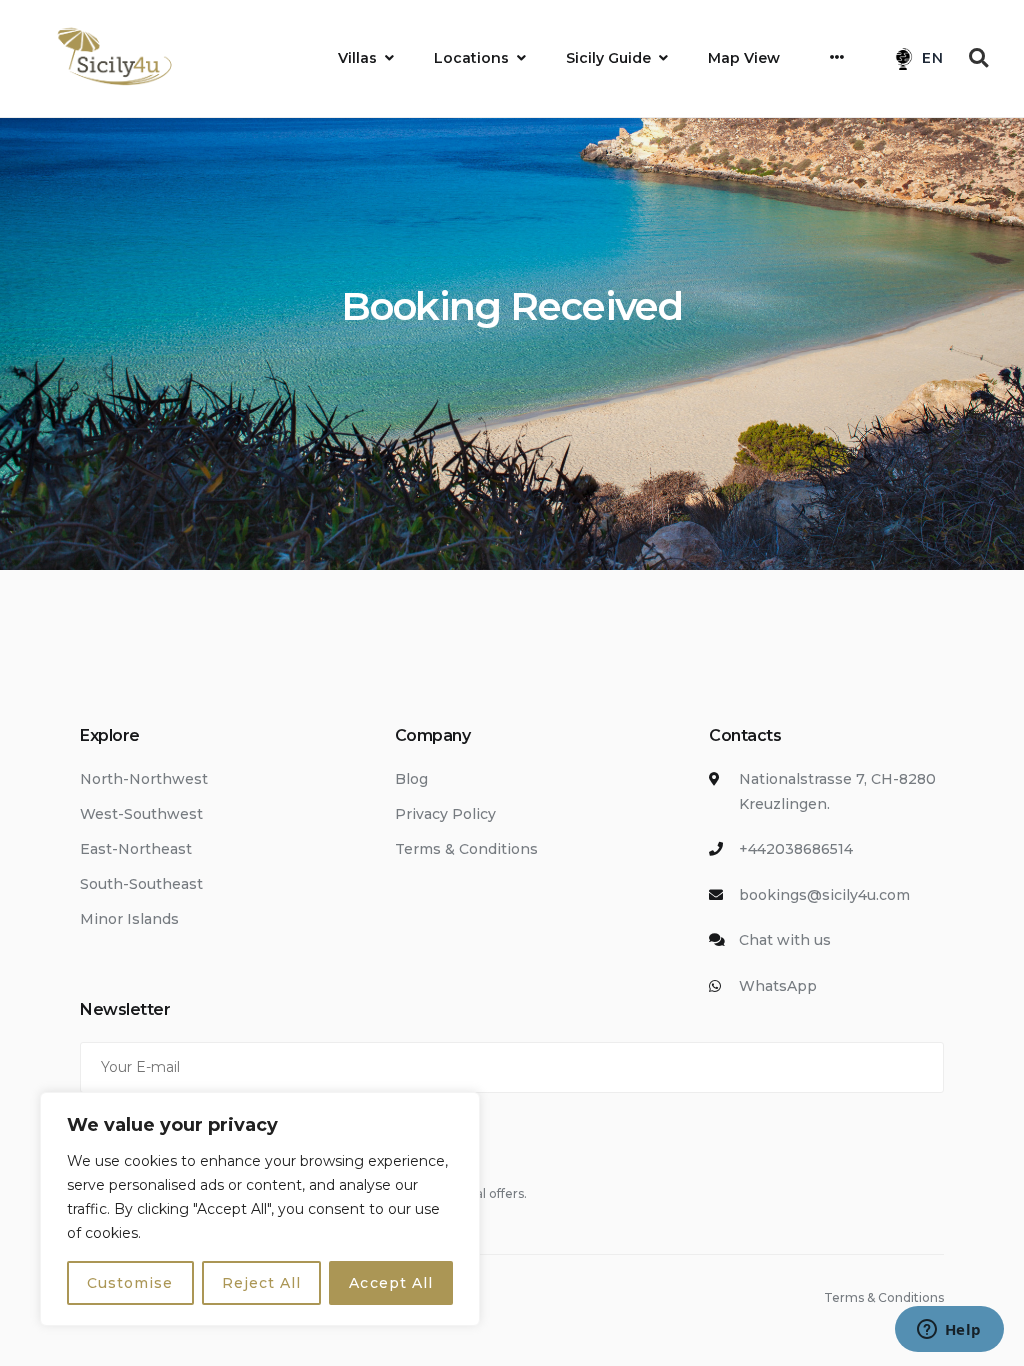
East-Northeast (136, 849)
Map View (744, 58)
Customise (130, 1283)
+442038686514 (796, 849)
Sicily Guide (608, 58)
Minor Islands (129, 919)
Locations (471, 58)
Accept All (391, 1283)
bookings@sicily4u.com (824, 895)
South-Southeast (141, 884)
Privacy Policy (445, 814)
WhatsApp (778, 986)
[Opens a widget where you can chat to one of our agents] (949, 1331)
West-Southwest (141, 814)
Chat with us (785, 940)
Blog (411, 779)
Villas (357, 58)
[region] (260, 1209)
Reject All (262, 1283)
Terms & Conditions (466, 849)
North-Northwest (144, 779)
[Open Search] (979, 58)
